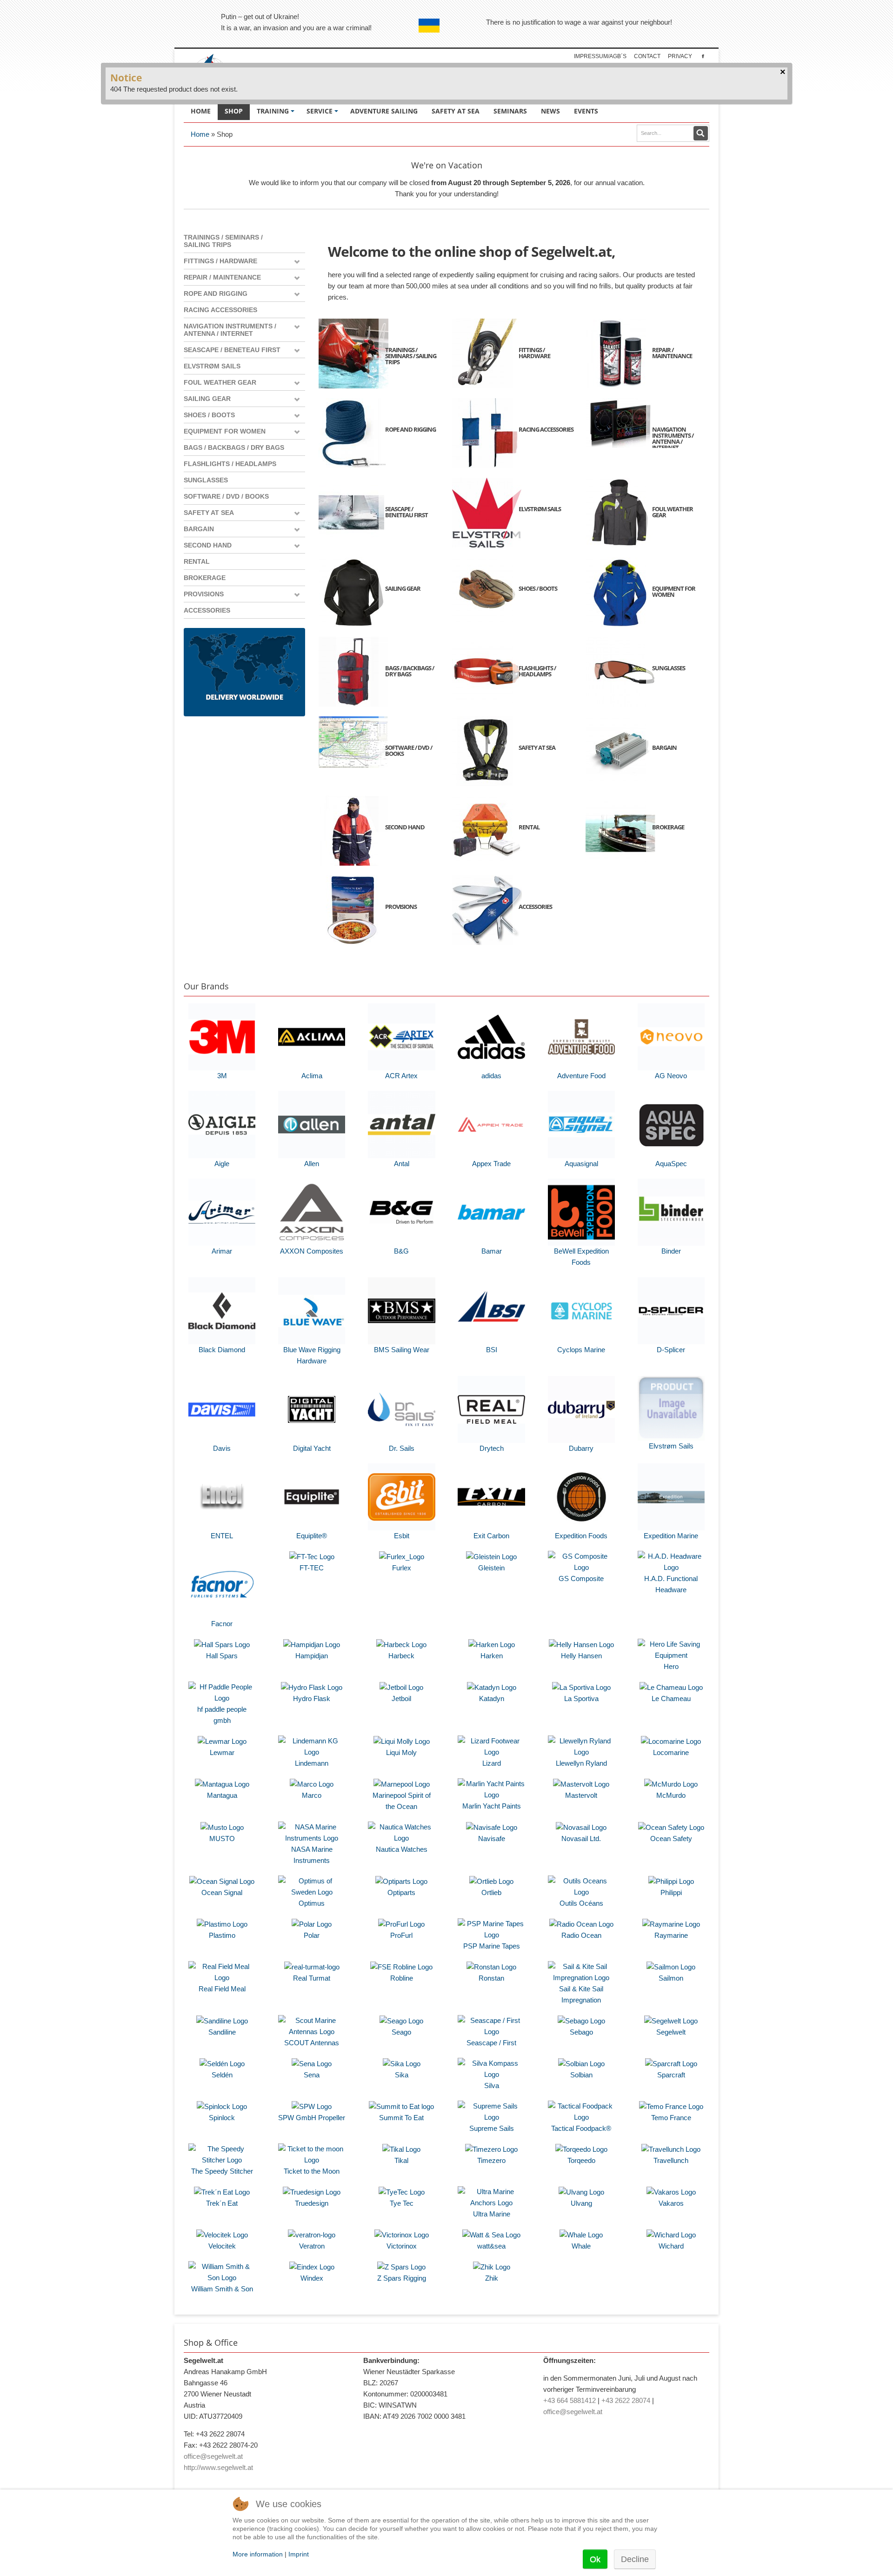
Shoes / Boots (209, 415)
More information (258, 2554)
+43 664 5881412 (570, 2400)
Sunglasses (206, 480)
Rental (197, 561)
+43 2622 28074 (626, 2400)
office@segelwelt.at (213, 2456)
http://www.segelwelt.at (218, 2467)
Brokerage (205, 578)
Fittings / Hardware (220, 261)
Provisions (204, 594)
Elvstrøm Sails (212, 366)
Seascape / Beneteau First (232, 350)
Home (200, 134)
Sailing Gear (207, 399)
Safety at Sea (209, 513)
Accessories (207, 610)
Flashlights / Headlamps (230, 464)
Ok (595, 2559)
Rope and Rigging (216, 294)
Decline (635, 2559)
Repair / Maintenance (222, 277)
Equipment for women (225, 431)
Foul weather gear (220, 382)
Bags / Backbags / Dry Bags (234, 447)
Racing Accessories (220, 310)
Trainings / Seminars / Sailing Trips (223, 241)
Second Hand (208, 545)
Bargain (199, 529)
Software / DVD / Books (226, 496)
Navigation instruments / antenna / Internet (230, 330)
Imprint (299, 2554)
